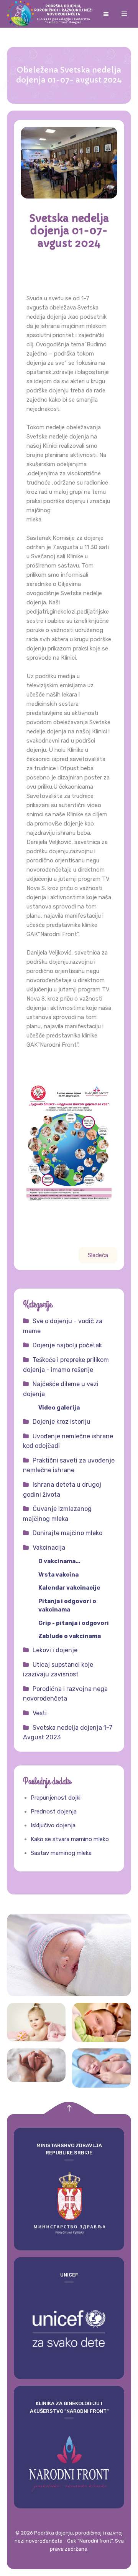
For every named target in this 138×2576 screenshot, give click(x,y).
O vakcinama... (59, 1561)
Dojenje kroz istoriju (62, 1422)
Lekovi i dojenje (55, 1650)
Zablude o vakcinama (70, 1636)
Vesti (40, 1713)
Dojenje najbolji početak (67, 1345)
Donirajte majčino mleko (67, 1533)
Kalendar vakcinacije (69, 1588)
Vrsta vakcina (58, 1575)
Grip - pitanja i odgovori (74, 1623)
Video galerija (59, 1408)
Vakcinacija (49, 1548)
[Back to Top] (69, 2108)
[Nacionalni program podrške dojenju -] (51, 14)
